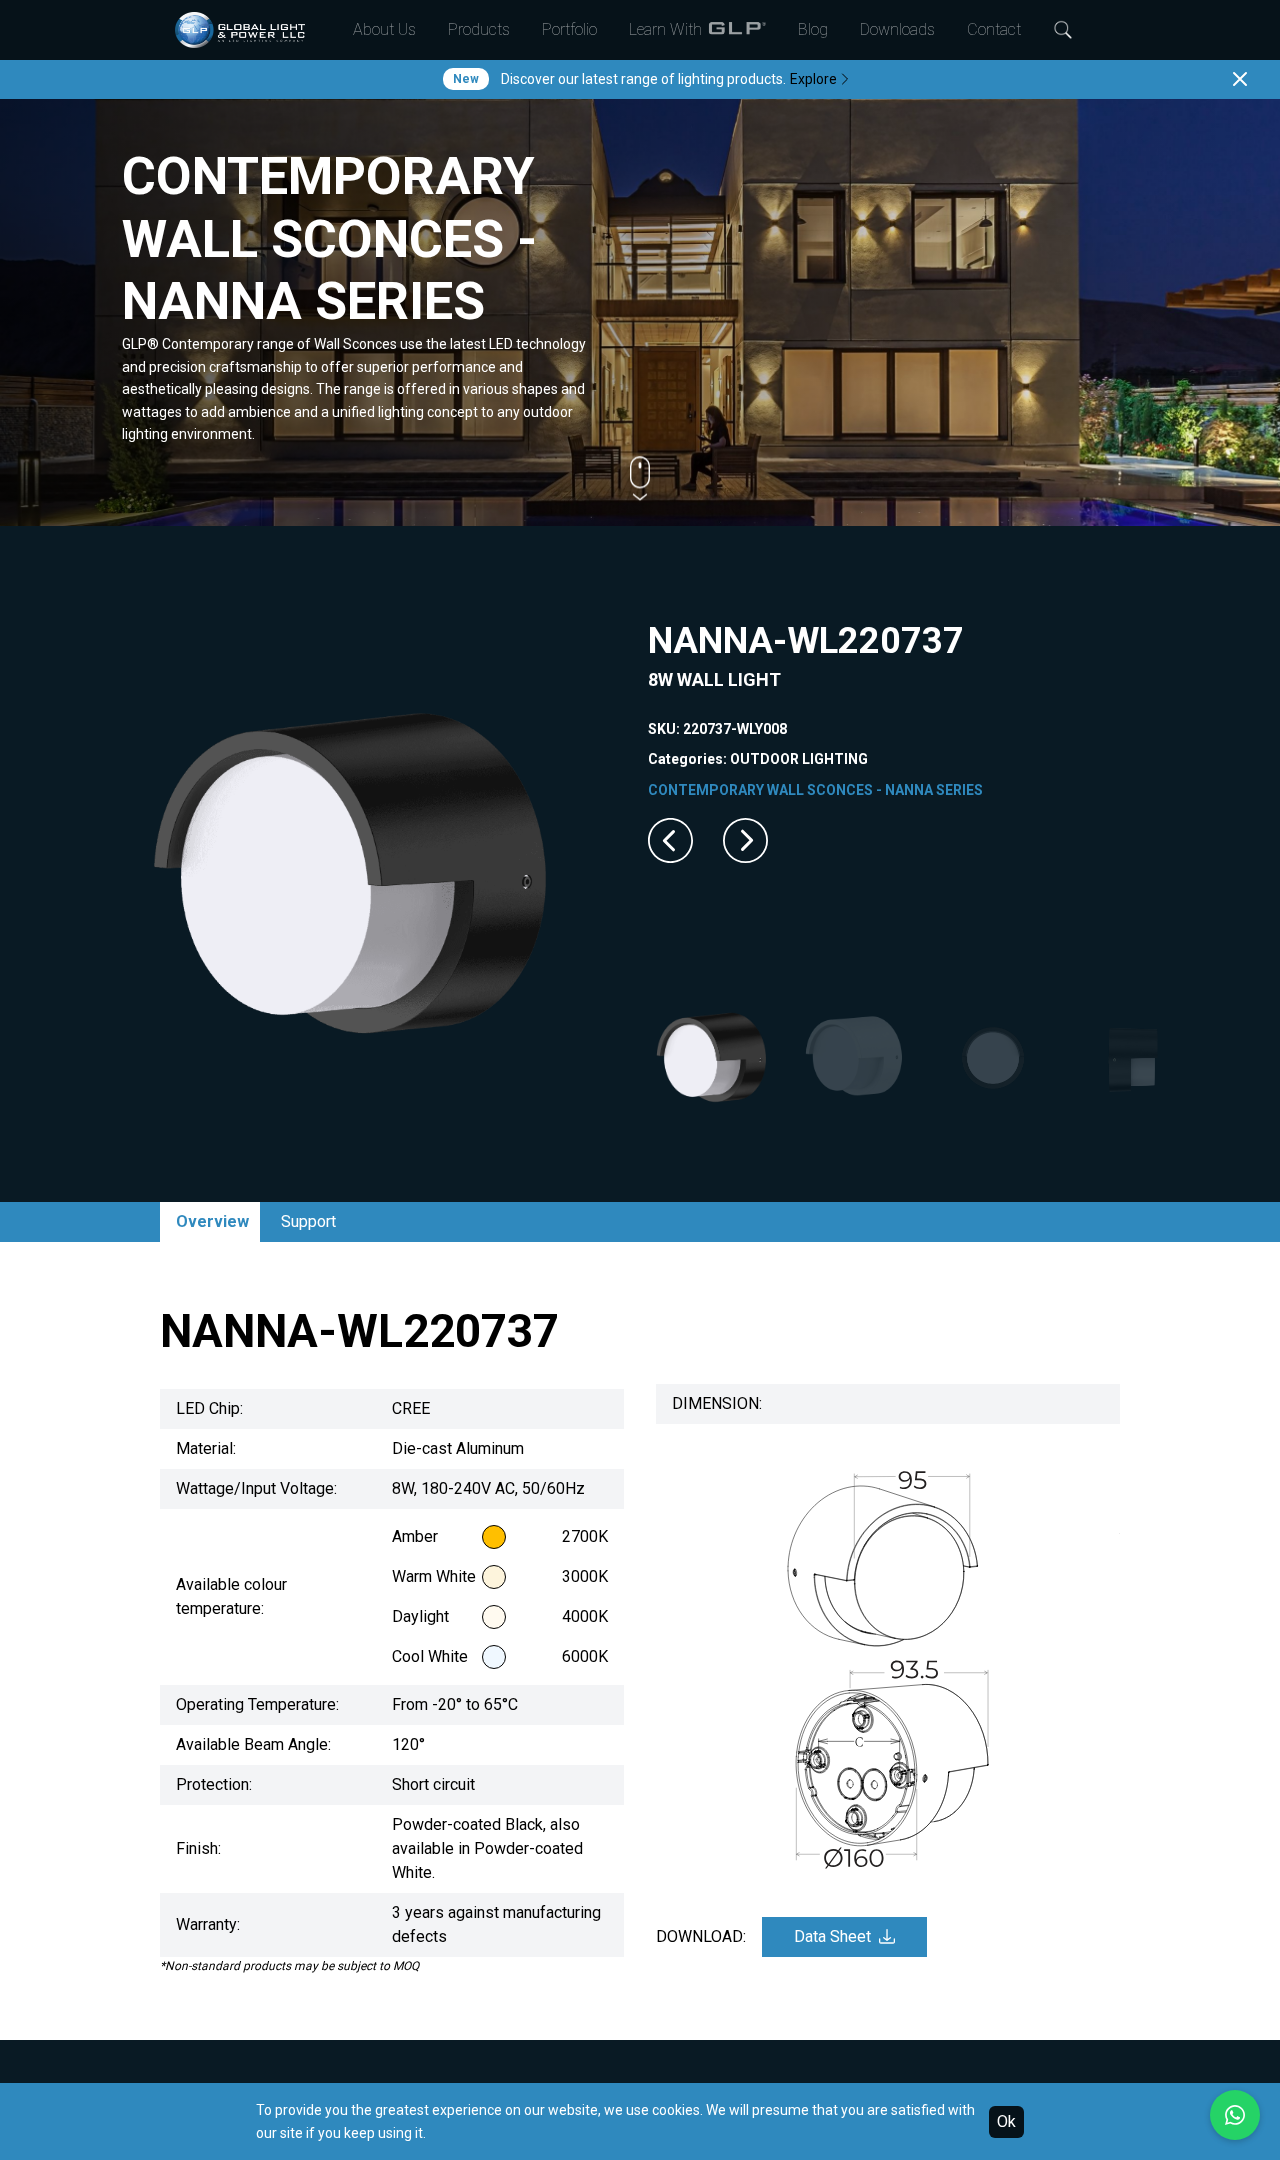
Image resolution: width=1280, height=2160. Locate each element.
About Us (384, 29)
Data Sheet (832, 1936)
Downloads (897, 29)
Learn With (665, 29)
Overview (212, 1221)
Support (308, 1221)
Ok (1006, 2121)
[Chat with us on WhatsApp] (1235, 2115)
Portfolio (569, 29)
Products (479, 29)
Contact (994, 29)
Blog (813, 29)
